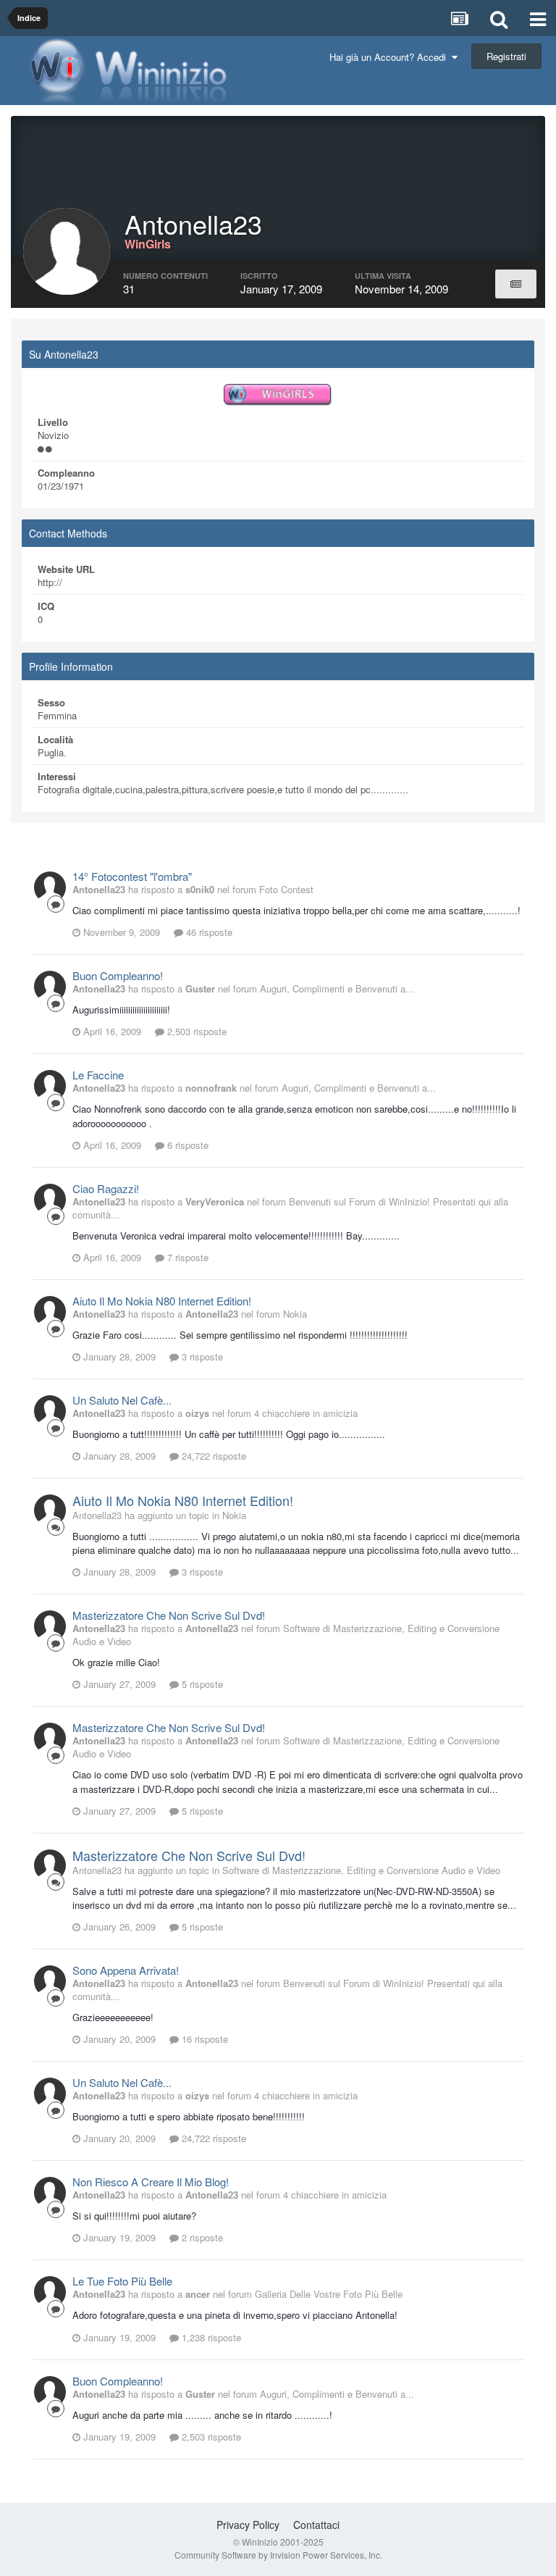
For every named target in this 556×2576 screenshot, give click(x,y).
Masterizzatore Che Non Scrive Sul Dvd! (169, 1615)
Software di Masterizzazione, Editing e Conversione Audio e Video (286, 1635)
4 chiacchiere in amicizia (306, 1413)
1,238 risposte (210, 2337)
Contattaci (316, 2525)
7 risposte (186, 1257)
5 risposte (201, 1684)
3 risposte (201, 1356)
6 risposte (186, 1145)
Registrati (506, 56)
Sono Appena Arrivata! (126, 1970)
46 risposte (208, 932)
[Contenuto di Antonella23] (516, 284)
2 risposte (201, 2237)
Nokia (295, 1314)
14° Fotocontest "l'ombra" (132, 876)
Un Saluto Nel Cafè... (122, 1400)
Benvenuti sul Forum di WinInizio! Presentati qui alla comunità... (290, 1208)
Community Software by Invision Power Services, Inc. (278, 2555)
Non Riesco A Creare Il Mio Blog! (151, 2182)
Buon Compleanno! (118, 975)
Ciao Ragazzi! (106, 1188)
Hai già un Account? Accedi (391, 57)
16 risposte (203, 2039)
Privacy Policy (248, 2525)
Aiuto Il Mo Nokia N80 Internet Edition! (162, 1301)
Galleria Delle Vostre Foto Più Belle (329, 2294)
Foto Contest (286, 889)
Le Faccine (98, 1075)
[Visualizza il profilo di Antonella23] (50, 887)
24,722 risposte (212, 1456)
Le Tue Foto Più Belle (122, 2281)
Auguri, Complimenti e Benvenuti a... (337, 988)
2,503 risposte (195, 1031)
